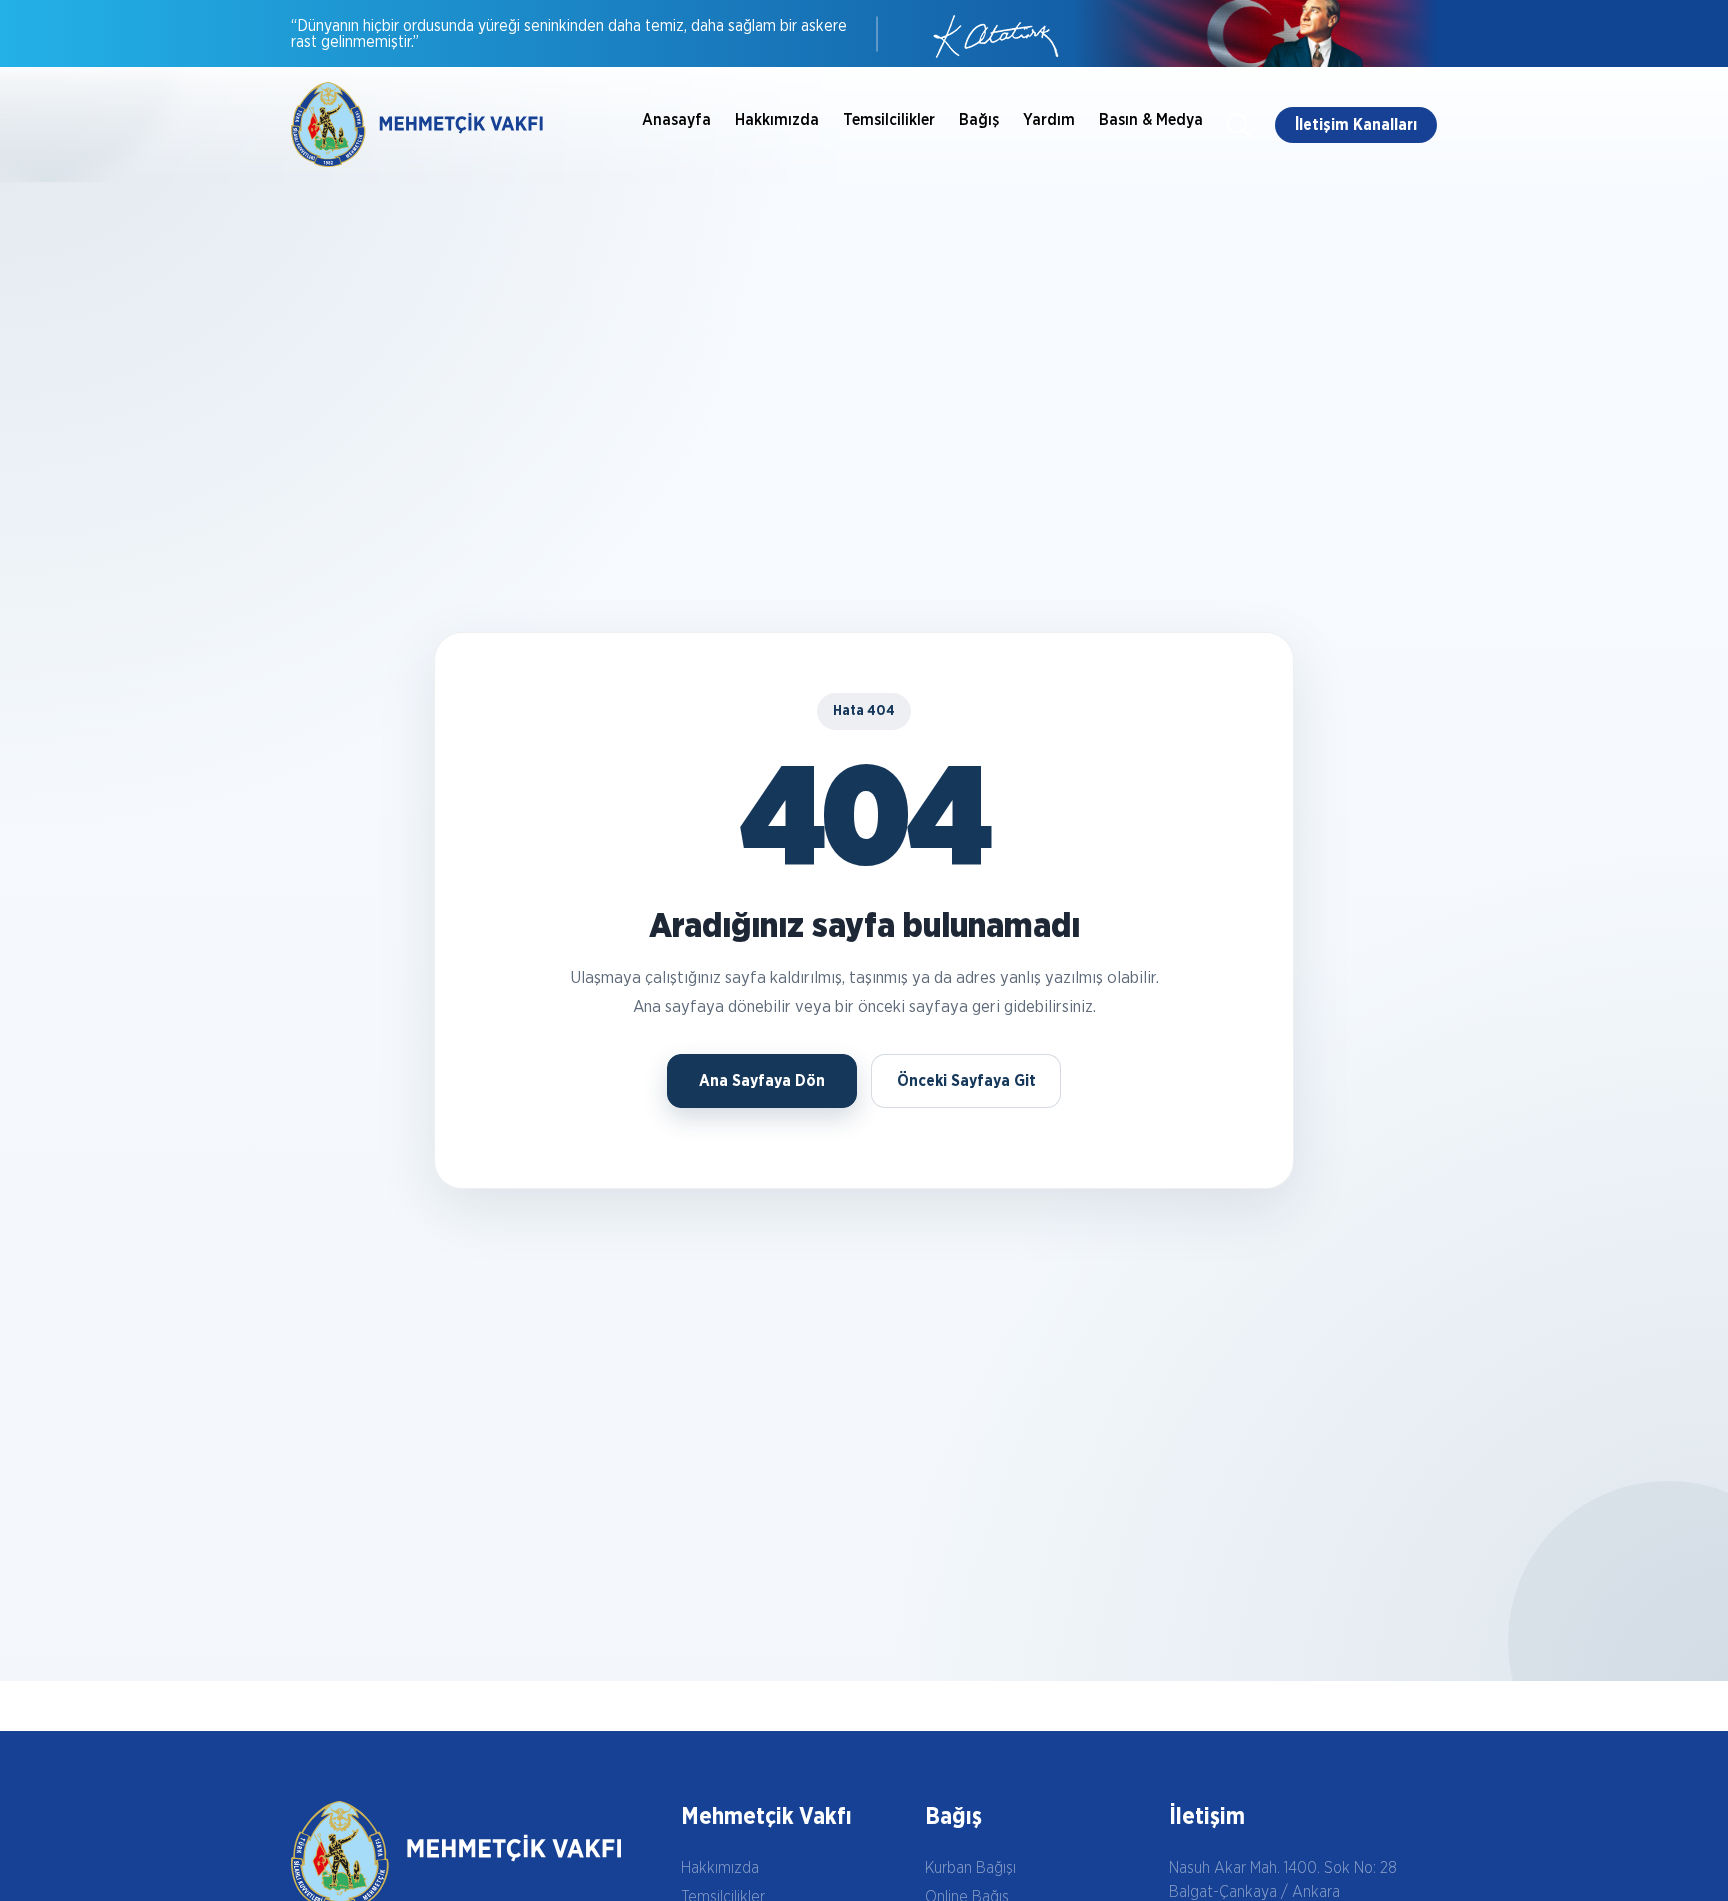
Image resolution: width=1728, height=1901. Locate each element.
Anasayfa (676, 120)
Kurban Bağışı (970, 1868)
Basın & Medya (1151, 120)
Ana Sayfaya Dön (762, 1081)
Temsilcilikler (889, 120)
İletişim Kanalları (1356, 125)
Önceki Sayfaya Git (966, 1081)
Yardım (1049, 120)
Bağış (979, 120)
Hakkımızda (777, 120)
